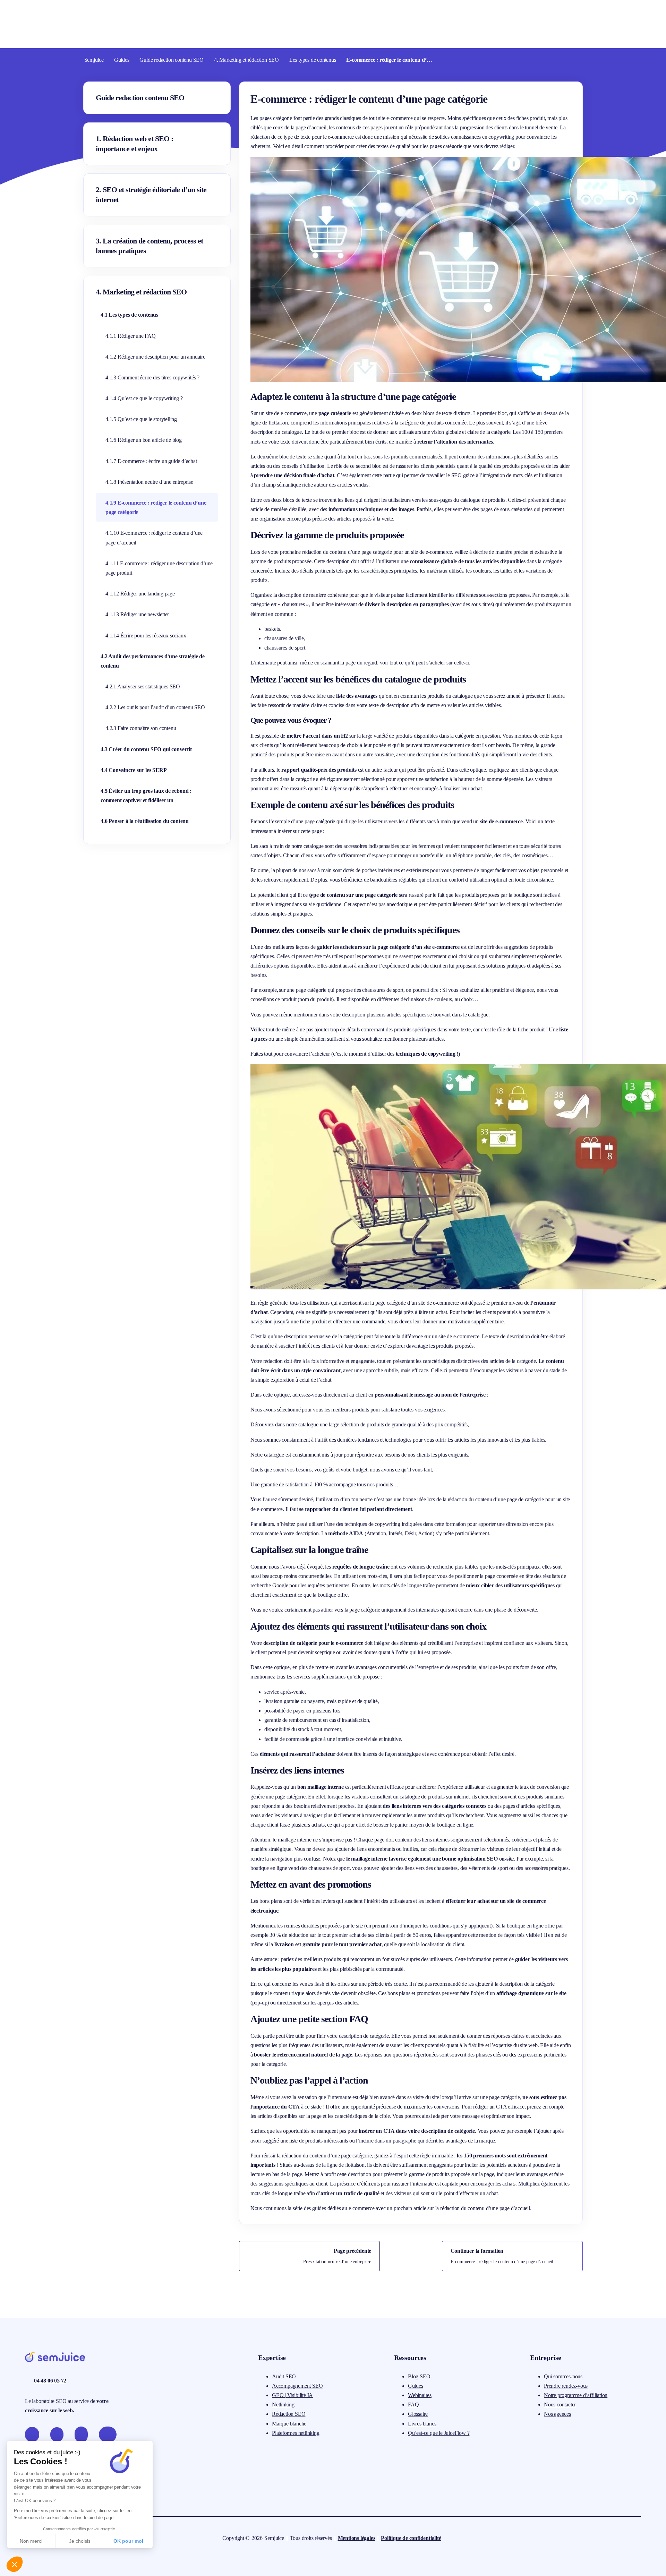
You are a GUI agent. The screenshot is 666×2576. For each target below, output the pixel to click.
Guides (122, 60)
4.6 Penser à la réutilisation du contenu (145, 821)
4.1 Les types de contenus (129, 315)
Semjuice (94, 60)
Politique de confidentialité (411, 2538)
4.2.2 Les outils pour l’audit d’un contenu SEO (155, 707)
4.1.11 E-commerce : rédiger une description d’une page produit (159, 568)
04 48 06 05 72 (50, 2381)
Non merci (31, 2541)
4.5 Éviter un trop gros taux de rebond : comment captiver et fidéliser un (146, 796)
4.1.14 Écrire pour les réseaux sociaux (146, 636)
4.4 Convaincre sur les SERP (134, 770)
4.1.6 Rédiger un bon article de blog (144, 440)
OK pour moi (128, 2541)
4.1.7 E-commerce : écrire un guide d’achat (151, 461)
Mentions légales (357, 2538)
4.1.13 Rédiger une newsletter (137, 614)
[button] (15, 2564)
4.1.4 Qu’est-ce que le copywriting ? (144, 398)
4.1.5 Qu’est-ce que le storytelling (141, 419)
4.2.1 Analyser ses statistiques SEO (143, 686)
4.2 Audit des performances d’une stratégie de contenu (153, 661)
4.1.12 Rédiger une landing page (140, 594)
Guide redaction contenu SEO (172, 60)
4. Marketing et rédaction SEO (246, 60)
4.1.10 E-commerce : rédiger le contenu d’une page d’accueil (154, 538)
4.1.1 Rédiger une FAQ (131, 336)
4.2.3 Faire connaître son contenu (141, 728)
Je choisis (80, 2541)
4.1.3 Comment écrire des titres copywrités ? (152, 377)
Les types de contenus (313, 60)
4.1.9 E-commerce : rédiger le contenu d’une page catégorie (156, 507)
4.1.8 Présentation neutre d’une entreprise (149, 482)
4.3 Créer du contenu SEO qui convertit (146, 749)
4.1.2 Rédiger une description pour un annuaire (155, 357)
